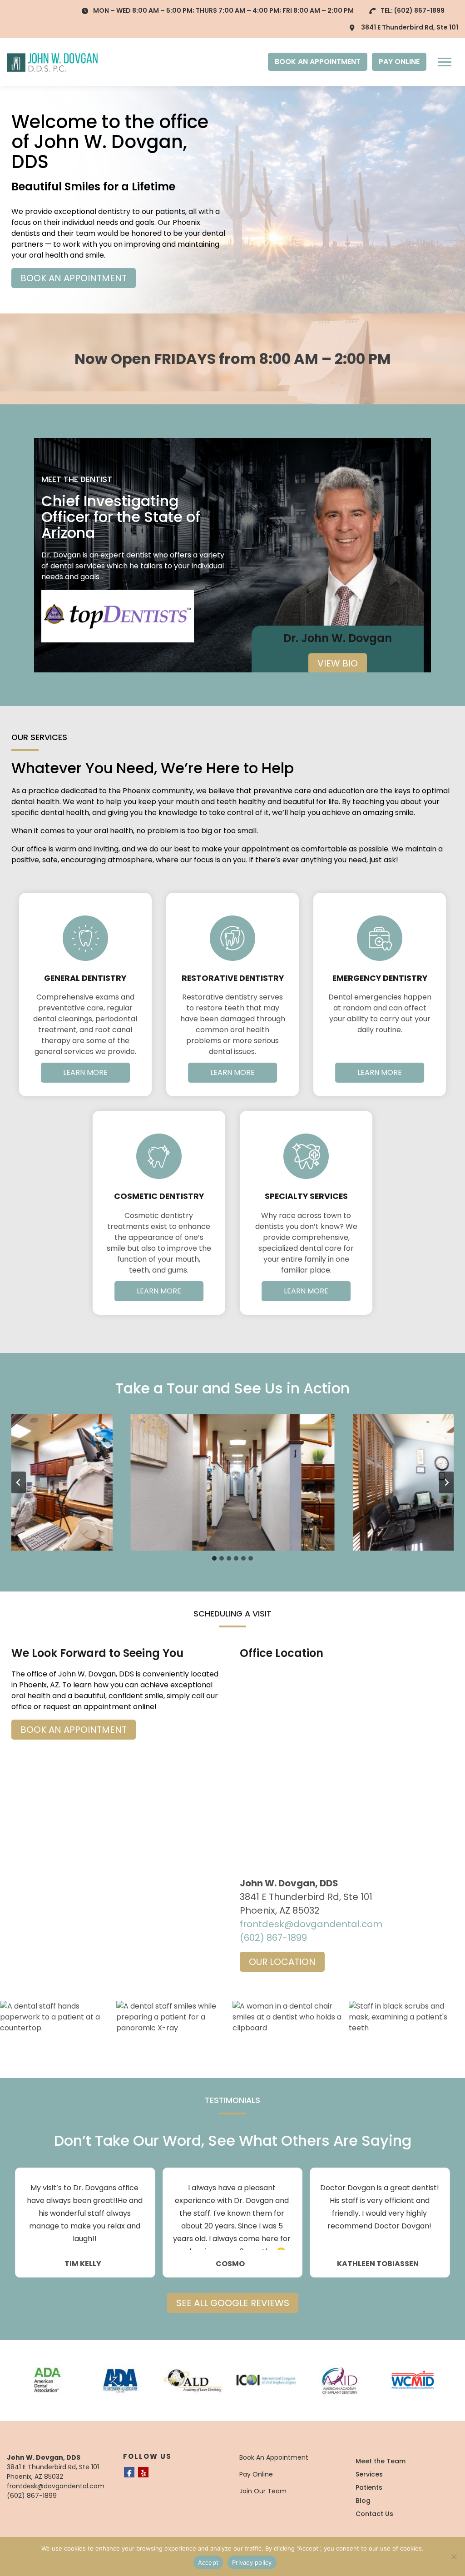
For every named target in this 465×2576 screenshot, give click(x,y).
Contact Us (374, 2514)
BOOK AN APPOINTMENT (318, 62)
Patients (369, 2487)
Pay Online (256, 2474)
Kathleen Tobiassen (378, 2264)
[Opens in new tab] (118, 616)
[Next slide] (446, 1482)
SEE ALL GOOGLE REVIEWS (233, 2303)
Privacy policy (252, 2562)
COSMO (230, 2264)
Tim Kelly (83, 2264)
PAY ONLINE (399, 62)
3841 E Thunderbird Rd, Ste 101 (410, 27)
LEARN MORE (85, 1072)
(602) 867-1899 (419, 10)
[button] (232, 1482)
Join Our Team (263, 2491)
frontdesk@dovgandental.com (311, 1924)
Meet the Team (381, 2461)
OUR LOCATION (282, 1962)
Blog (363, 2501)
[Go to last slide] (19, 1482)
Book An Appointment (274, 2457)
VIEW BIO (338, 663)
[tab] (214, 1558)
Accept (208, 2562)
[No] (454, 2556)
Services (369, 2474)
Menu (446, 62)
